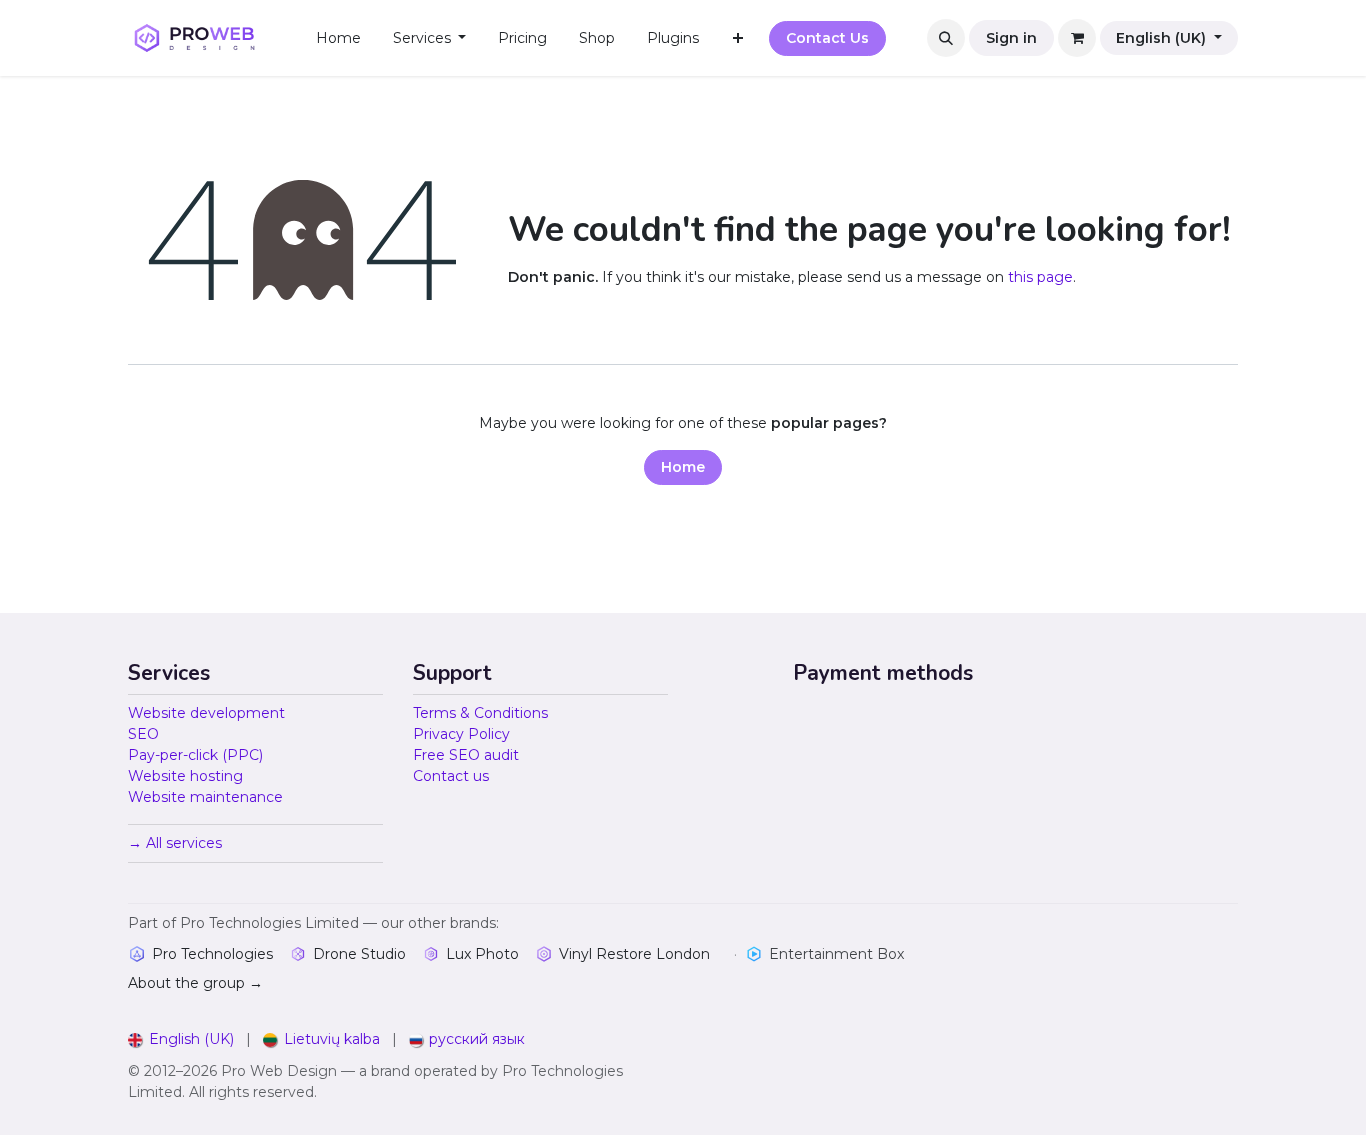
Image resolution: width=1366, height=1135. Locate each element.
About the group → (195, 983)
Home (683, 467)
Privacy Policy (461, 734)
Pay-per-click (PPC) (195, 755)
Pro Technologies (212, 954)
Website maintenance (205, 797)
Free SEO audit (466, 755)
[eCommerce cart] (1077, 38)
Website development (206, 713)
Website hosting (185, 776)
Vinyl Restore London (634, 954)
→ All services (175, 843)
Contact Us (827, 38)
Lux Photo (482, 954)
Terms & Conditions (480, 713)
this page (1040, 277)
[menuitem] (338, 38)
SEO (143, 734)
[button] (946, 38)
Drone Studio (359, 954)
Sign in (1011, 38)
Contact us (451, 776)
